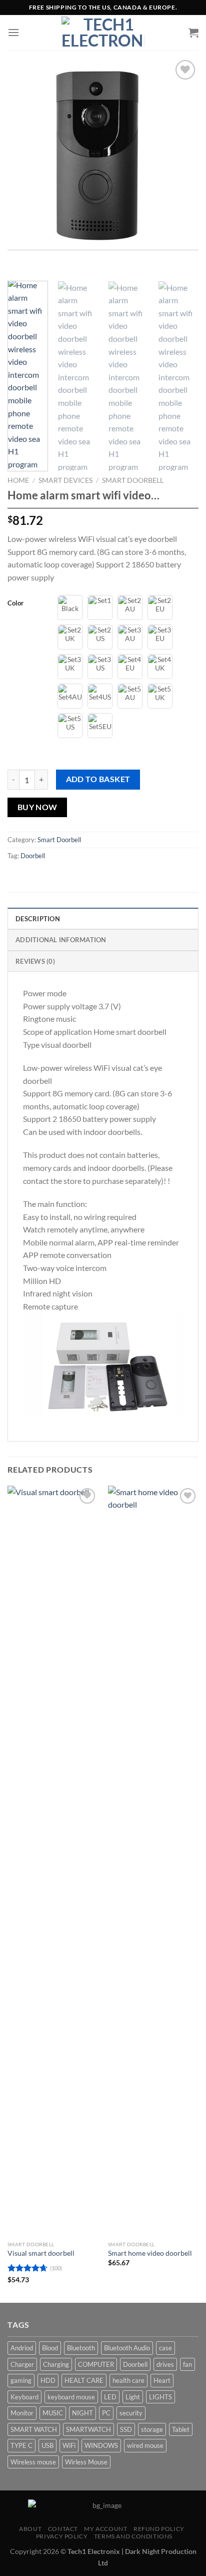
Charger (22, 2364)
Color (15, 603)
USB (47, 2445)
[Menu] (13, 32)
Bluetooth (81, 2348)
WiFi (69, 2445)
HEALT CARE (84, 2380)
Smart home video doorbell (150, 2253)
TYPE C (21, 2445)
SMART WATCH (34, 2429)
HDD (48, 2380)
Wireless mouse (33, 2462)
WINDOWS (101, 2445)
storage (152, 2429)
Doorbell (33, 856)
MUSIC (53, 2413)
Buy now (37, 807)
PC (106, 2413)
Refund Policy (159, 2529)
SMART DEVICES (65, 480)
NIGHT (82, 2413)
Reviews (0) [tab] (35, 961)
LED (110, 2397)
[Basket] (193, 33)
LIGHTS (160, 2397)
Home (18, 480)
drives (165, 2364)
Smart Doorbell (133, 480)
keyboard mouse (71, 2397)
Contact (63, 2529)
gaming (21, 2380)
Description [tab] (38, 919)
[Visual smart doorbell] (53, 1861)
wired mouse (145, 2445)
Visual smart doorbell (41, 2253)
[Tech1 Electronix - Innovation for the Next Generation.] (103, 33)
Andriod (22, 2348)
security (131, 2413)
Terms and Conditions (133, 2536)
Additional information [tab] (61, 940)
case (165, 2348)
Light (133, 2397)
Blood (50, 2348)
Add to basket (98, 779)
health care (128, 2380)
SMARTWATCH (88, 2429)
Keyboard (24, 2397)
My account (105, 2529)
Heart (162, 2380)
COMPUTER (96, 2364)
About (30, 2529)
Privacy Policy (62, 2536)
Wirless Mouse (86, 2462)
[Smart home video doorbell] (153, 1861)
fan (187, 2364)
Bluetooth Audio (127, 2348)
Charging (56, 2364)
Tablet (181, 2429)
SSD (126, 2429)
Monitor (22, 2413)
